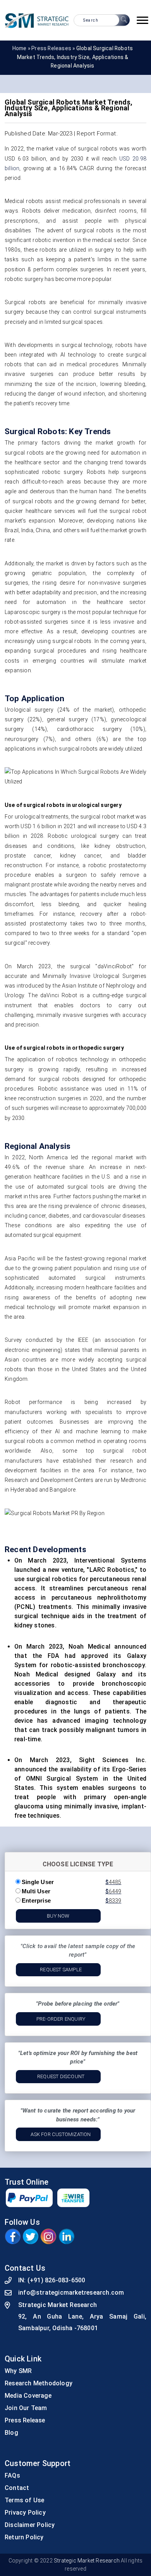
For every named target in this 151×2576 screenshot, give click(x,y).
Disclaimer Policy (30, 2525)
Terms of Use (24, 2500)
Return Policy (24, 2537)
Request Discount (60, 2076)
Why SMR (18, 2371)
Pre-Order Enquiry (60, 2019)
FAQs (12, 2475)
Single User (38, 1882)
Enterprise (36, 1900)
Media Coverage (28, 2396)
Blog (11, 2433)
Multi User (36, 1891)
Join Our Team (26, 2408)
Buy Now (58, 1916)
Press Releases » (53, 48)
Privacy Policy (25, 2513)
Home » (22, 48)
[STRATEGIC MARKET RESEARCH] (37, 20)
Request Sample (60, 1970)
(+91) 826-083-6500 (57, 2280)
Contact (17, 2488)
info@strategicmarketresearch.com (71, 2293)
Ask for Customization (60, 2134)
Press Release (25, 2420)
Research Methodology (39, 2383)
